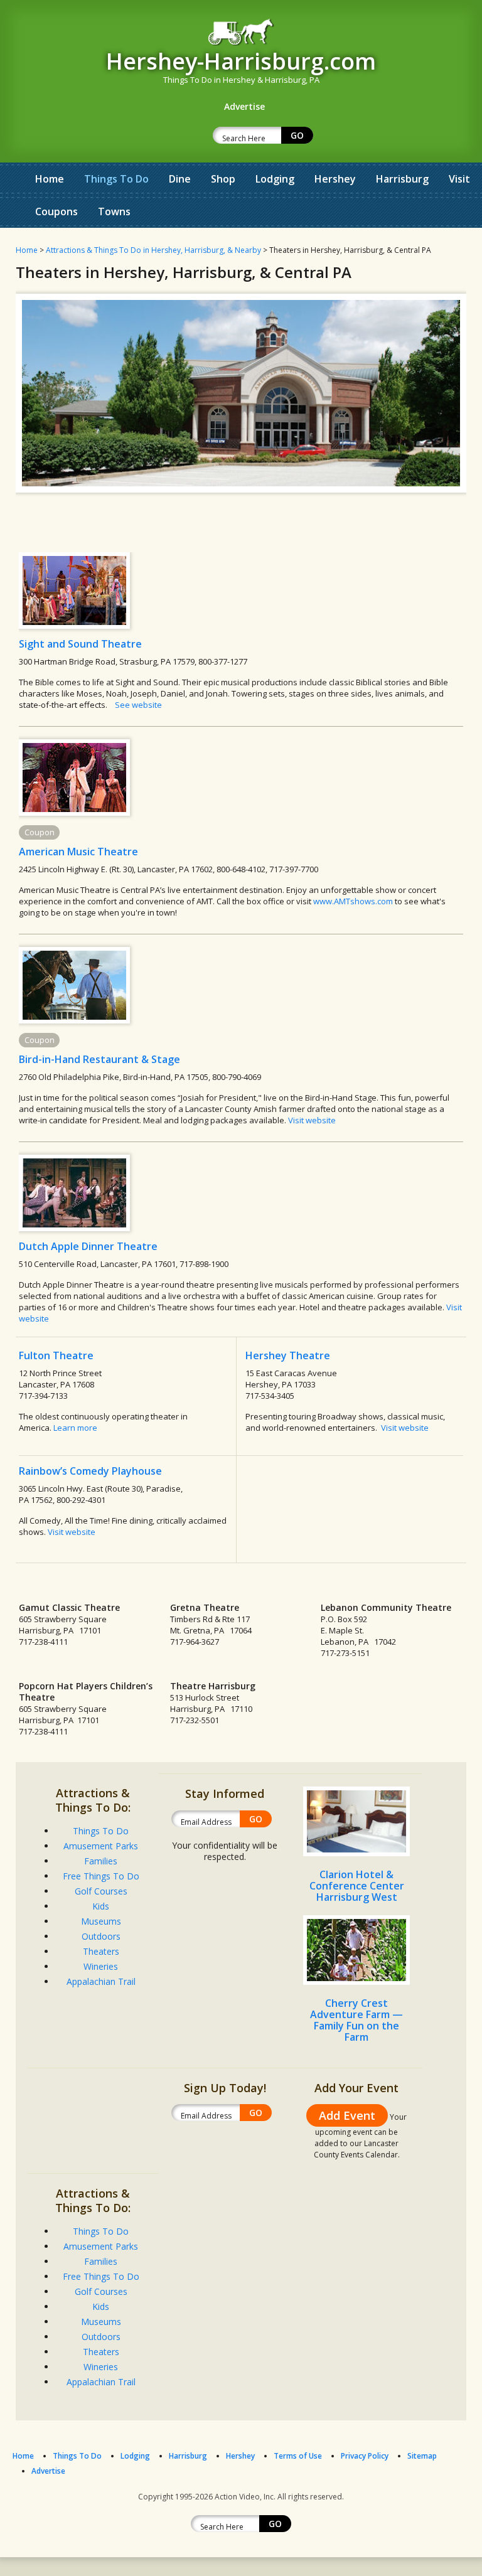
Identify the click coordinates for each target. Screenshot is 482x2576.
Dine (180, 179)
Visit (459, 179)
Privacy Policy (365, 2456)
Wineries (101, 1966)
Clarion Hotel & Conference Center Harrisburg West (357, 1886)
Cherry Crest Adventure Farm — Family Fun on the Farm (356, 2020)
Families (101, 1861)
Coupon (40, 832)
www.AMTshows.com (353, 901)
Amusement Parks (101, 1846)
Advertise (48, 2471)
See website (138, 705)
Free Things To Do (101, 1876)
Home (50, 179)
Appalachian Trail (101, 1981)
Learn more (75, 1428)
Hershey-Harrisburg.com (241, 61)
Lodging (275, 179)
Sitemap (422, 2456)
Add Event (347, 2115)
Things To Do (116, 179)
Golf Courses (101, 1891)
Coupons (56, 211)
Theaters (101, 1951)
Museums (101, 1921)
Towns (114, 211)
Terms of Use (298, 2456)
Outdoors (101, 1936)
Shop (223, 179)
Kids (101, 1906)
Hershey (335, 179)
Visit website (312, 1120)
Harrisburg (402, 179)
